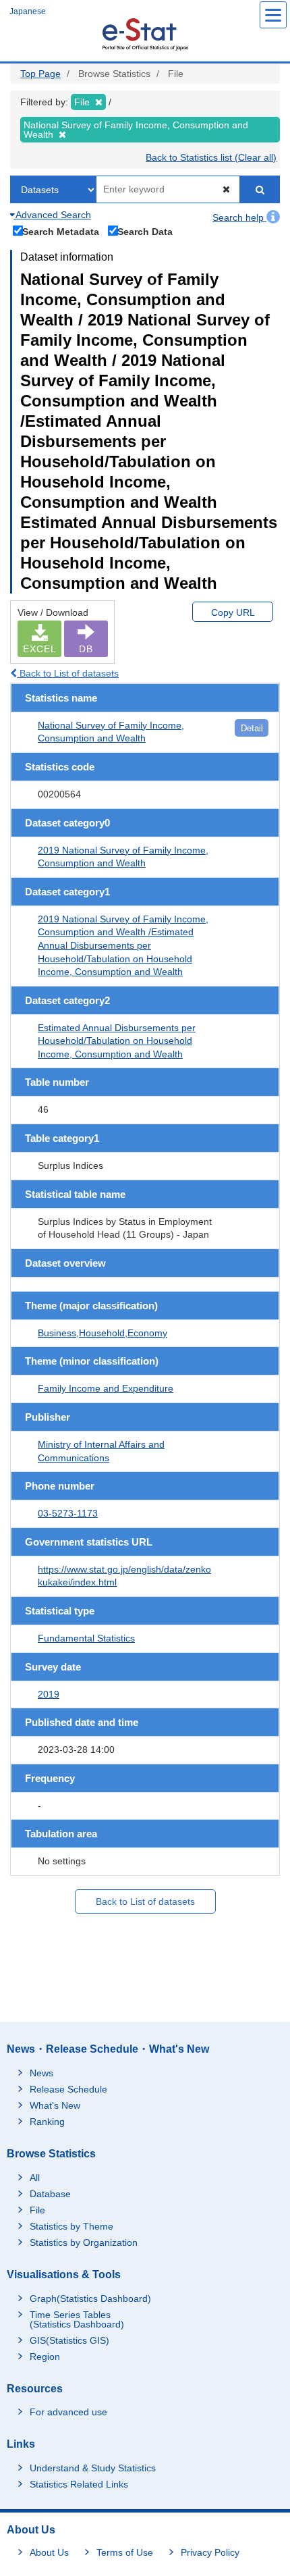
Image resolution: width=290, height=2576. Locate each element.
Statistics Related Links (79, 2484)
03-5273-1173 (68, 1513)
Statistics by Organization (84, 2242)
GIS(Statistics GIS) (69, 2340)
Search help (239, 217)
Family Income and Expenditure (106, 1388)
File (37, 2210)
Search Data (145, 231)
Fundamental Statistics (86, 1638)
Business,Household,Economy (103, 1333)
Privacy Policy (210, 2552)
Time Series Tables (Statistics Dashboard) (77, 2319)
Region (45, 2357)
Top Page (40, 74)
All (35, 2178)
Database (50, 2194)
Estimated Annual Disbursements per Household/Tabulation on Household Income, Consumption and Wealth (117, 1041)
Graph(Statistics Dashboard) (90, 2298)
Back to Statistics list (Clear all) (211, 157)
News (41, 2073)
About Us (49, 2552)
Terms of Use (125, 2552)
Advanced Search (52, 215)
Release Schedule (68, 2089)
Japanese (28, 11)
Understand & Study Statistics (93, 2468)
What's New (55, 2105)
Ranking (47, 2122)
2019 (49, 1694)
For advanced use (68, 2412)
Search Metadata (61, 231)
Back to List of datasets (68, 673)
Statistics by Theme (71, 2226)
